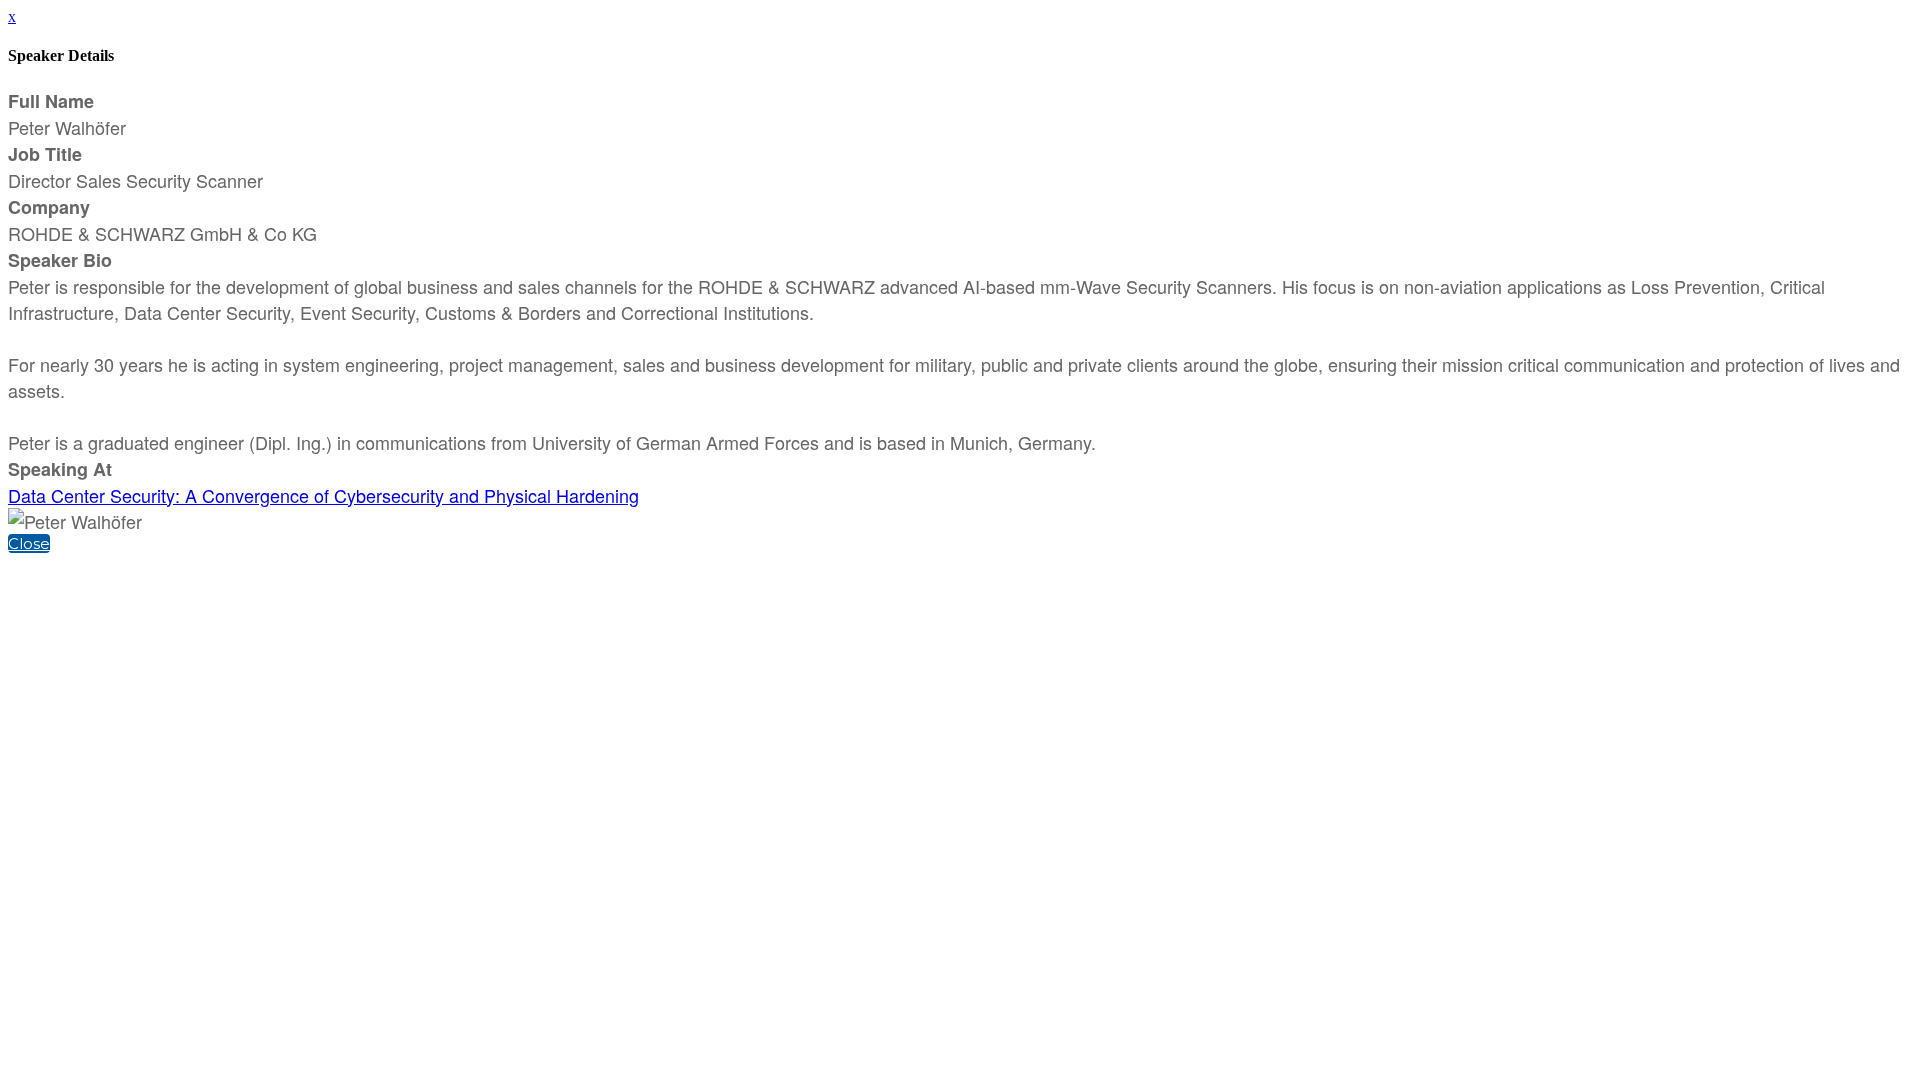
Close (29, 543)
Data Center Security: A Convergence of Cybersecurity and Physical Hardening (323, 495)
